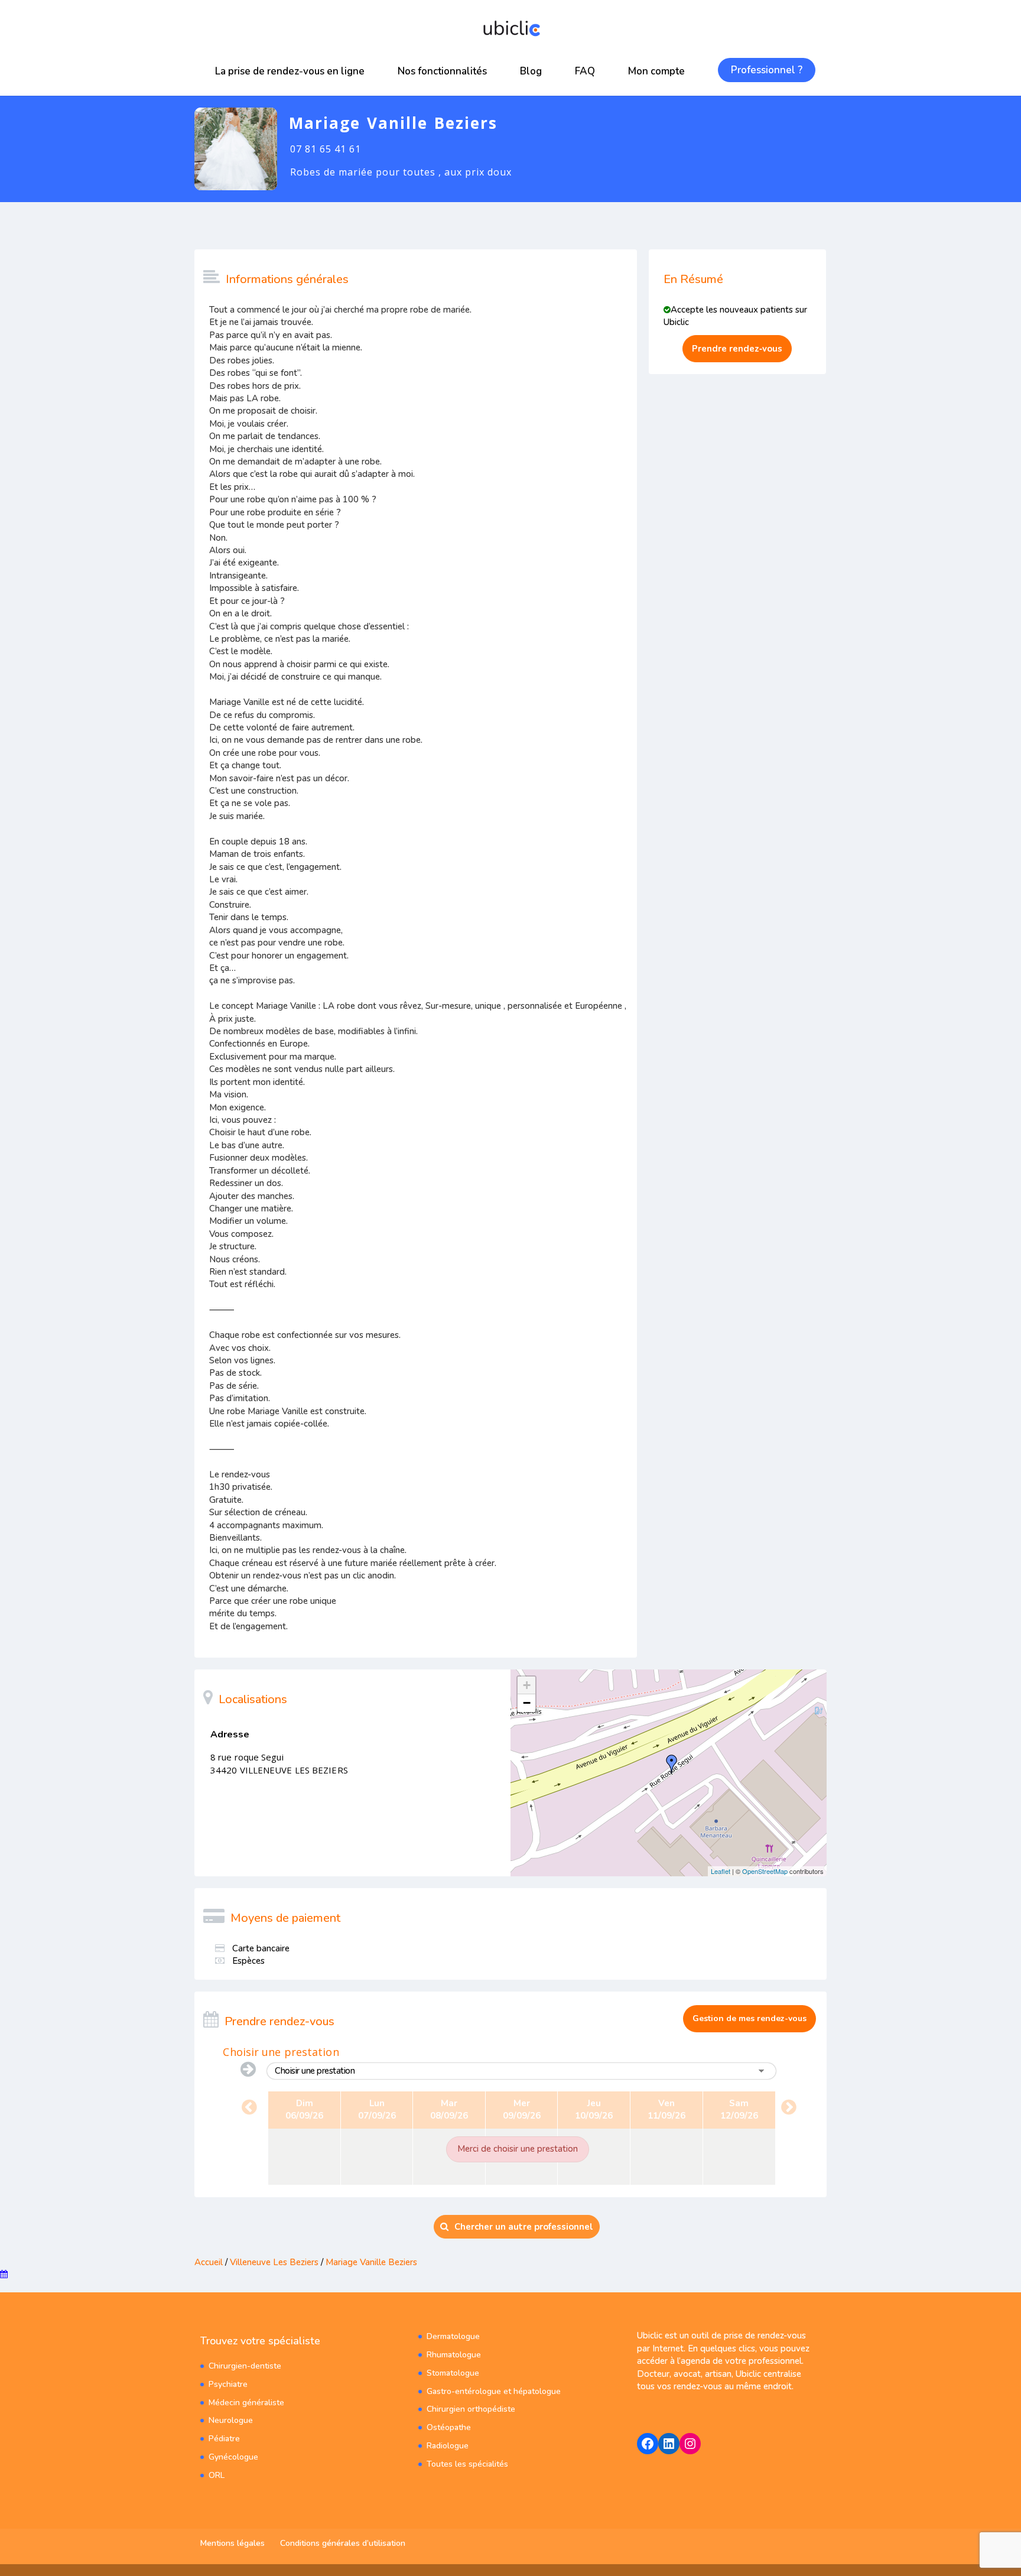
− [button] (527, 1703)
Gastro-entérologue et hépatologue (494, 2391)
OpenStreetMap (765, 1871)
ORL (217, 2475)
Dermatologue (453, 2336)
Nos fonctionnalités (442, 71)
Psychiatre (228, 2384)
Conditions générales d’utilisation (343, 2543)
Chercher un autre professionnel (524, 2227)
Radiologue (448, 2446)
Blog (531, 71)
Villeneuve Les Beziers (274, 2262)
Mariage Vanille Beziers (371, 2262)
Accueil (209, 2262)
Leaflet (721, 1871)
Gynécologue (233, 2457)
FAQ (585, 71)
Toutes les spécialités (467, 2464)
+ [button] (527, 1685)
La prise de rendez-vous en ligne (290, 71)
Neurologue (231, 2420)
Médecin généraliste (246, 2403)
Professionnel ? (767, 70)
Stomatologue (453, 2373)
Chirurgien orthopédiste (471, 2409)
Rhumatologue (454, 2355)
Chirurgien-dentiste (245, 2366)
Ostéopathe (449, 2427)
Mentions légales (233, 2543)
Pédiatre (224, 2439)
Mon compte (656, 71)
